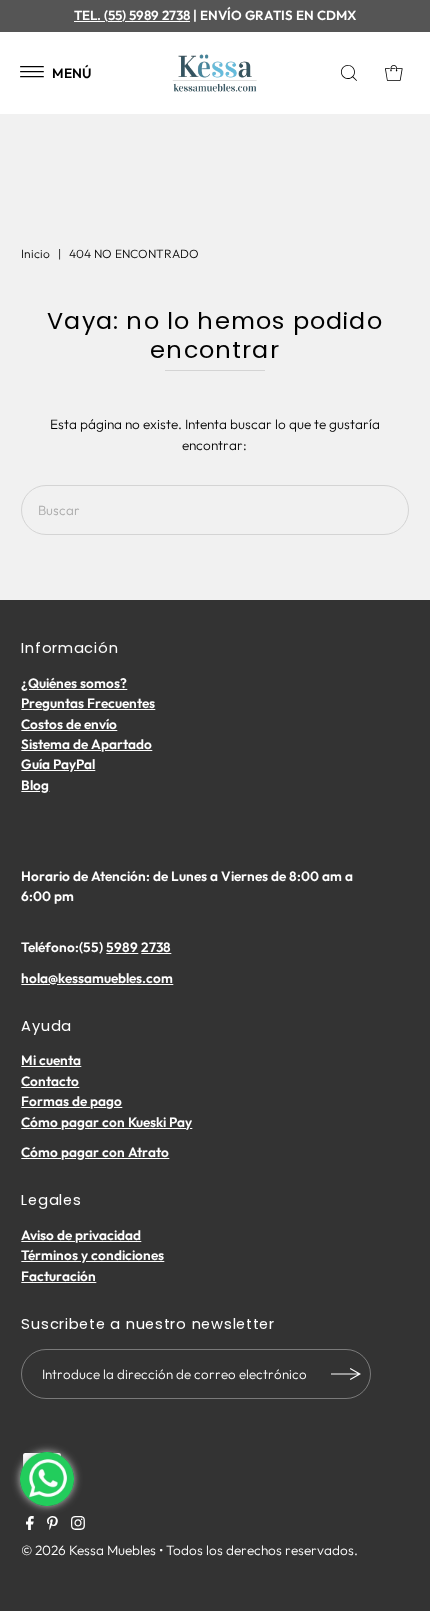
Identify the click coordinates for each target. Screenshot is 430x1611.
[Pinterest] (52, 1525)
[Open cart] (394, 73)
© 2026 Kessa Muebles (88, 1550)
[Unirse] (346, 1374)
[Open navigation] (32, 73)
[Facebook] (30, 1525)
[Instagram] (78, 1525)
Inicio (35, 253)
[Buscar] (354, 73)
